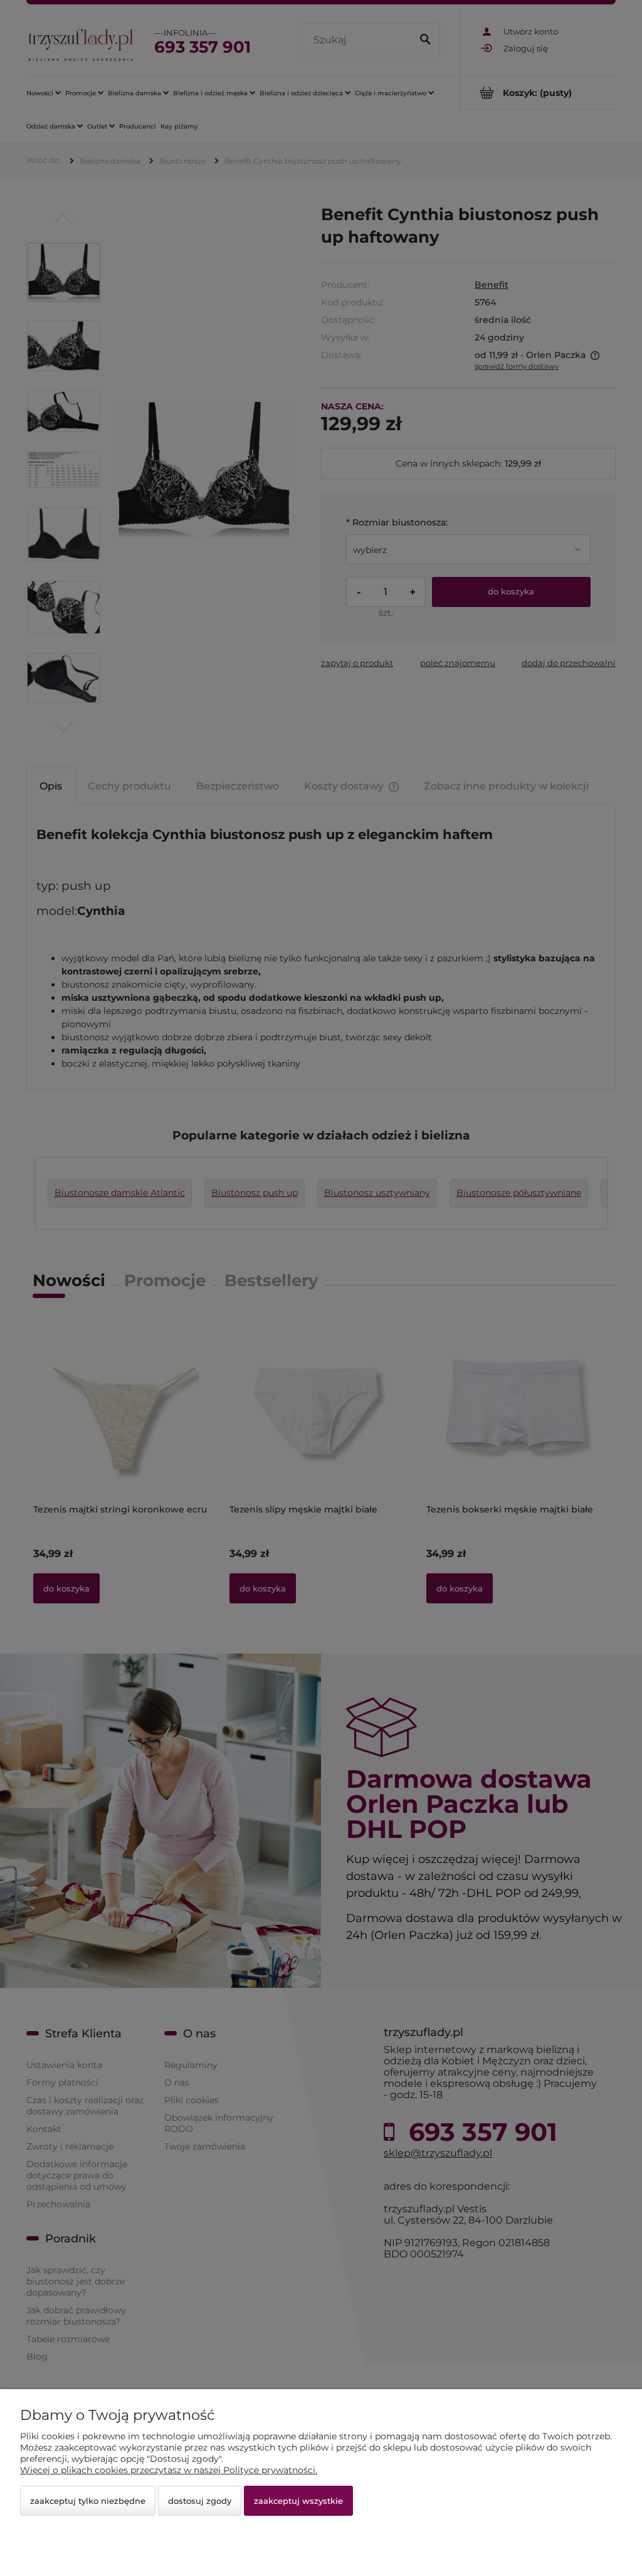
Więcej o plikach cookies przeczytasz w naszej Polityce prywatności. (169, 2470)
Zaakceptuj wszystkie (298, 2501)
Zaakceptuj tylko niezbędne (88, 2501)
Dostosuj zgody (200, 2501)
